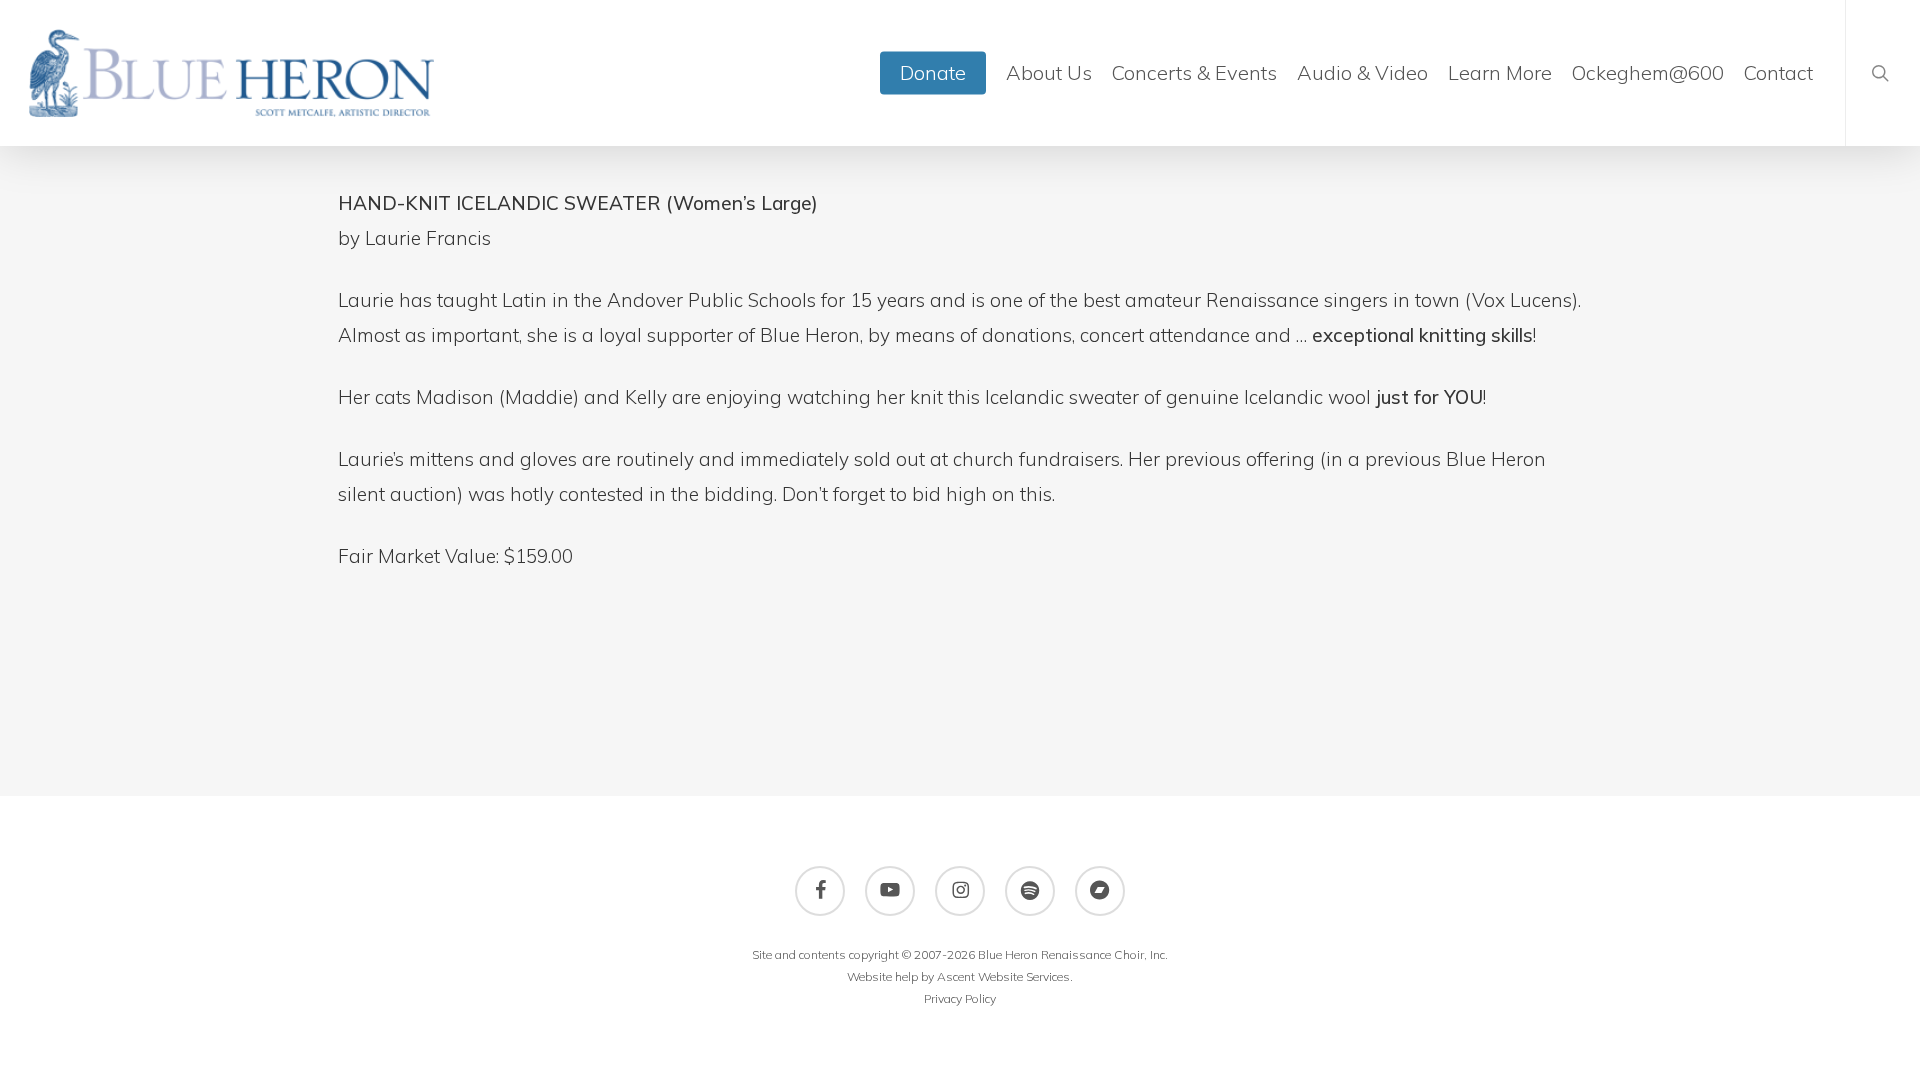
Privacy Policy (960, 998)
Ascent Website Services (1003, 976)
